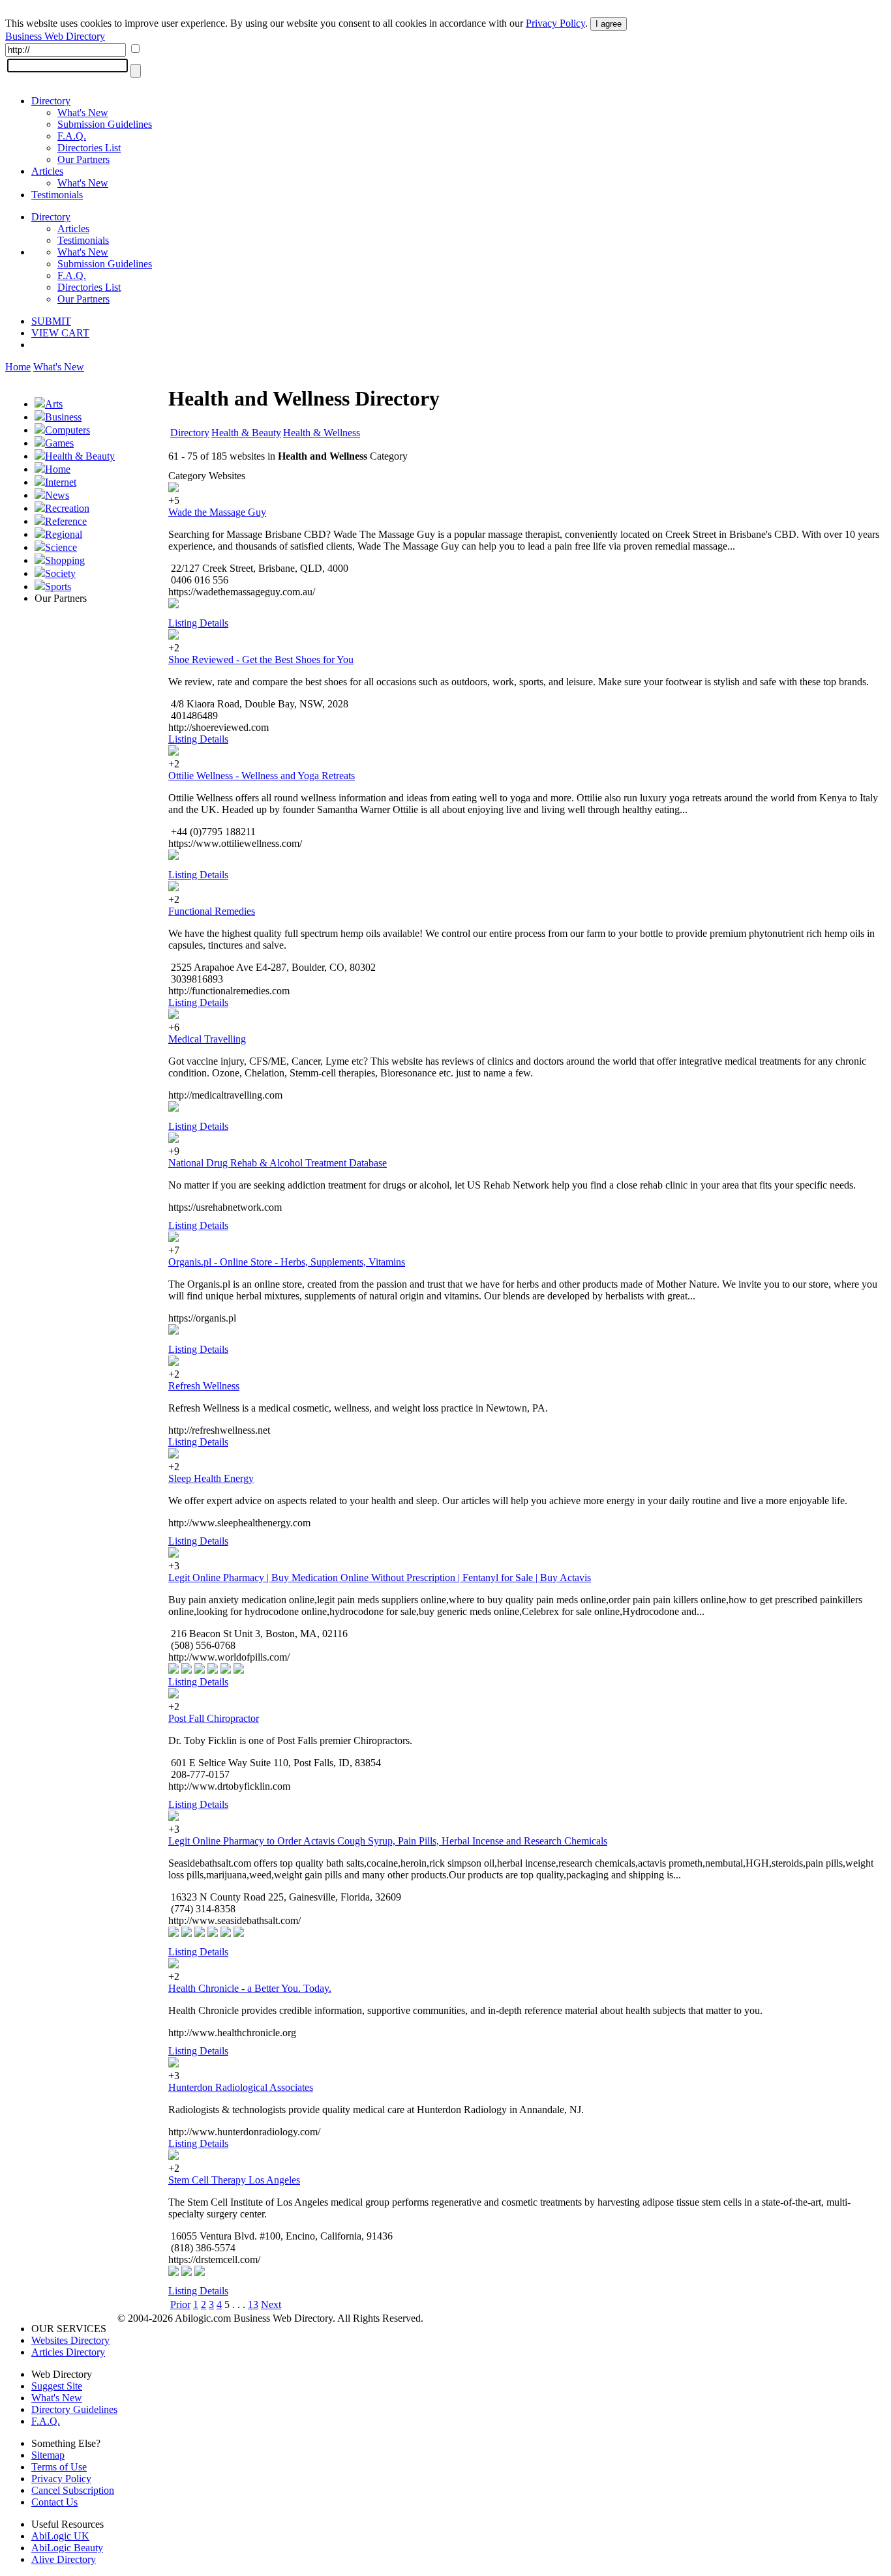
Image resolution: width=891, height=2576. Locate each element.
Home (18, 367)
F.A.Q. (72, 136)
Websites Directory (70, 2340)
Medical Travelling (207, 1039)
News (57, 495)
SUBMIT (51, 321)
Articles (47, 171)
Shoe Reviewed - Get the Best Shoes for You (261, 659)
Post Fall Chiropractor (214, 1718)
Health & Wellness (322, 433)
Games (59, 443)
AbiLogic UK (60, 2536)
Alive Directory (64, 2559)
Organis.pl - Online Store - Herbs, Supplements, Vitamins (287, 1262)
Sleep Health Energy (211, 1478)
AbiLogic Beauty (67, 2548)
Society (60, 573)
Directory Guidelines (74, 2409)
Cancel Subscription (73, 2490)
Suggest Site (57, 2386)
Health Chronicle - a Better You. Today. (250, 1988)
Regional (64, 534)
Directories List (89, 148)
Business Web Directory (55, 36)
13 (253, 2304)
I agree (609, 24)
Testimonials (57, 195)
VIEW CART (60, 333)
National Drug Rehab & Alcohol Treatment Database (278, 1163)
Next (271, 2304)
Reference (66, 521)
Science (61, 547)
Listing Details (198, 623)
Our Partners (83, 159)
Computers (68, 430)
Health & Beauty (80, 456)
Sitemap (48, 2455)
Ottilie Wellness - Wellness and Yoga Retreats (262, 776)
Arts (54, 404)
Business (63, 417)
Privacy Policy (555, 23)
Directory (51, 101)
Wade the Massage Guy (217, 512)
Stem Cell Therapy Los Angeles (234, 2180)
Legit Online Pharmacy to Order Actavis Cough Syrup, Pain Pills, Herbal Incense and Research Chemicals (388, 1841)
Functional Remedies (212, 911)
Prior (180, 2304)
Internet (61, 482)
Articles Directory (68, 2352)
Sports (58, 586)
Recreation (67, 508)
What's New (83, 112)
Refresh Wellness (204, 1386)
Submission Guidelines (105, 124)
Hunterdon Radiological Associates (241, 2087)
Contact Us (54, 2502)
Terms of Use (59, 2467)
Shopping (65, 560)
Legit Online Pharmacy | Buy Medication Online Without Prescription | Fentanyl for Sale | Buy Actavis (380, 1577)
